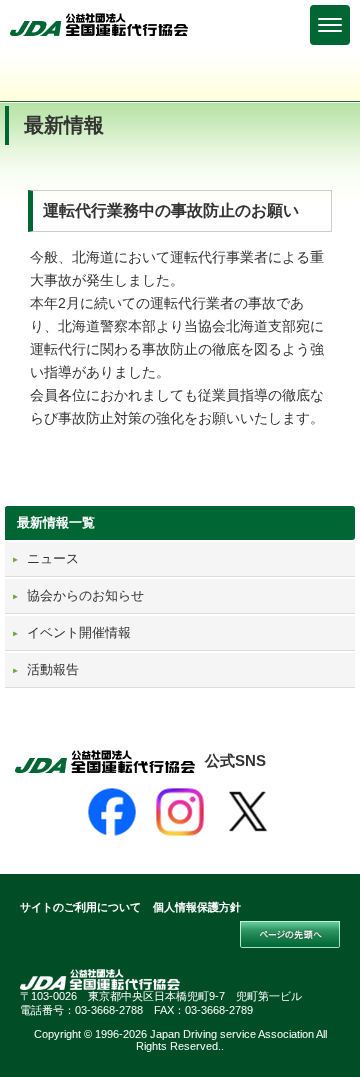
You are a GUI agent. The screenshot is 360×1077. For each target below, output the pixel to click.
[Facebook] (112, 812)
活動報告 (53, 669)
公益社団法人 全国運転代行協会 (100, 24)
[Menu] (330, 25)
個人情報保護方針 (197, 907)
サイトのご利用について (80, 907)
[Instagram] (180, 812)
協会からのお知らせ (85, 595)
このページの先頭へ (290, 935)
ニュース (53, 558)
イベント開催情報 (79, 632)
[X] (248, 812)
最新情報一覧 (56, 522)
